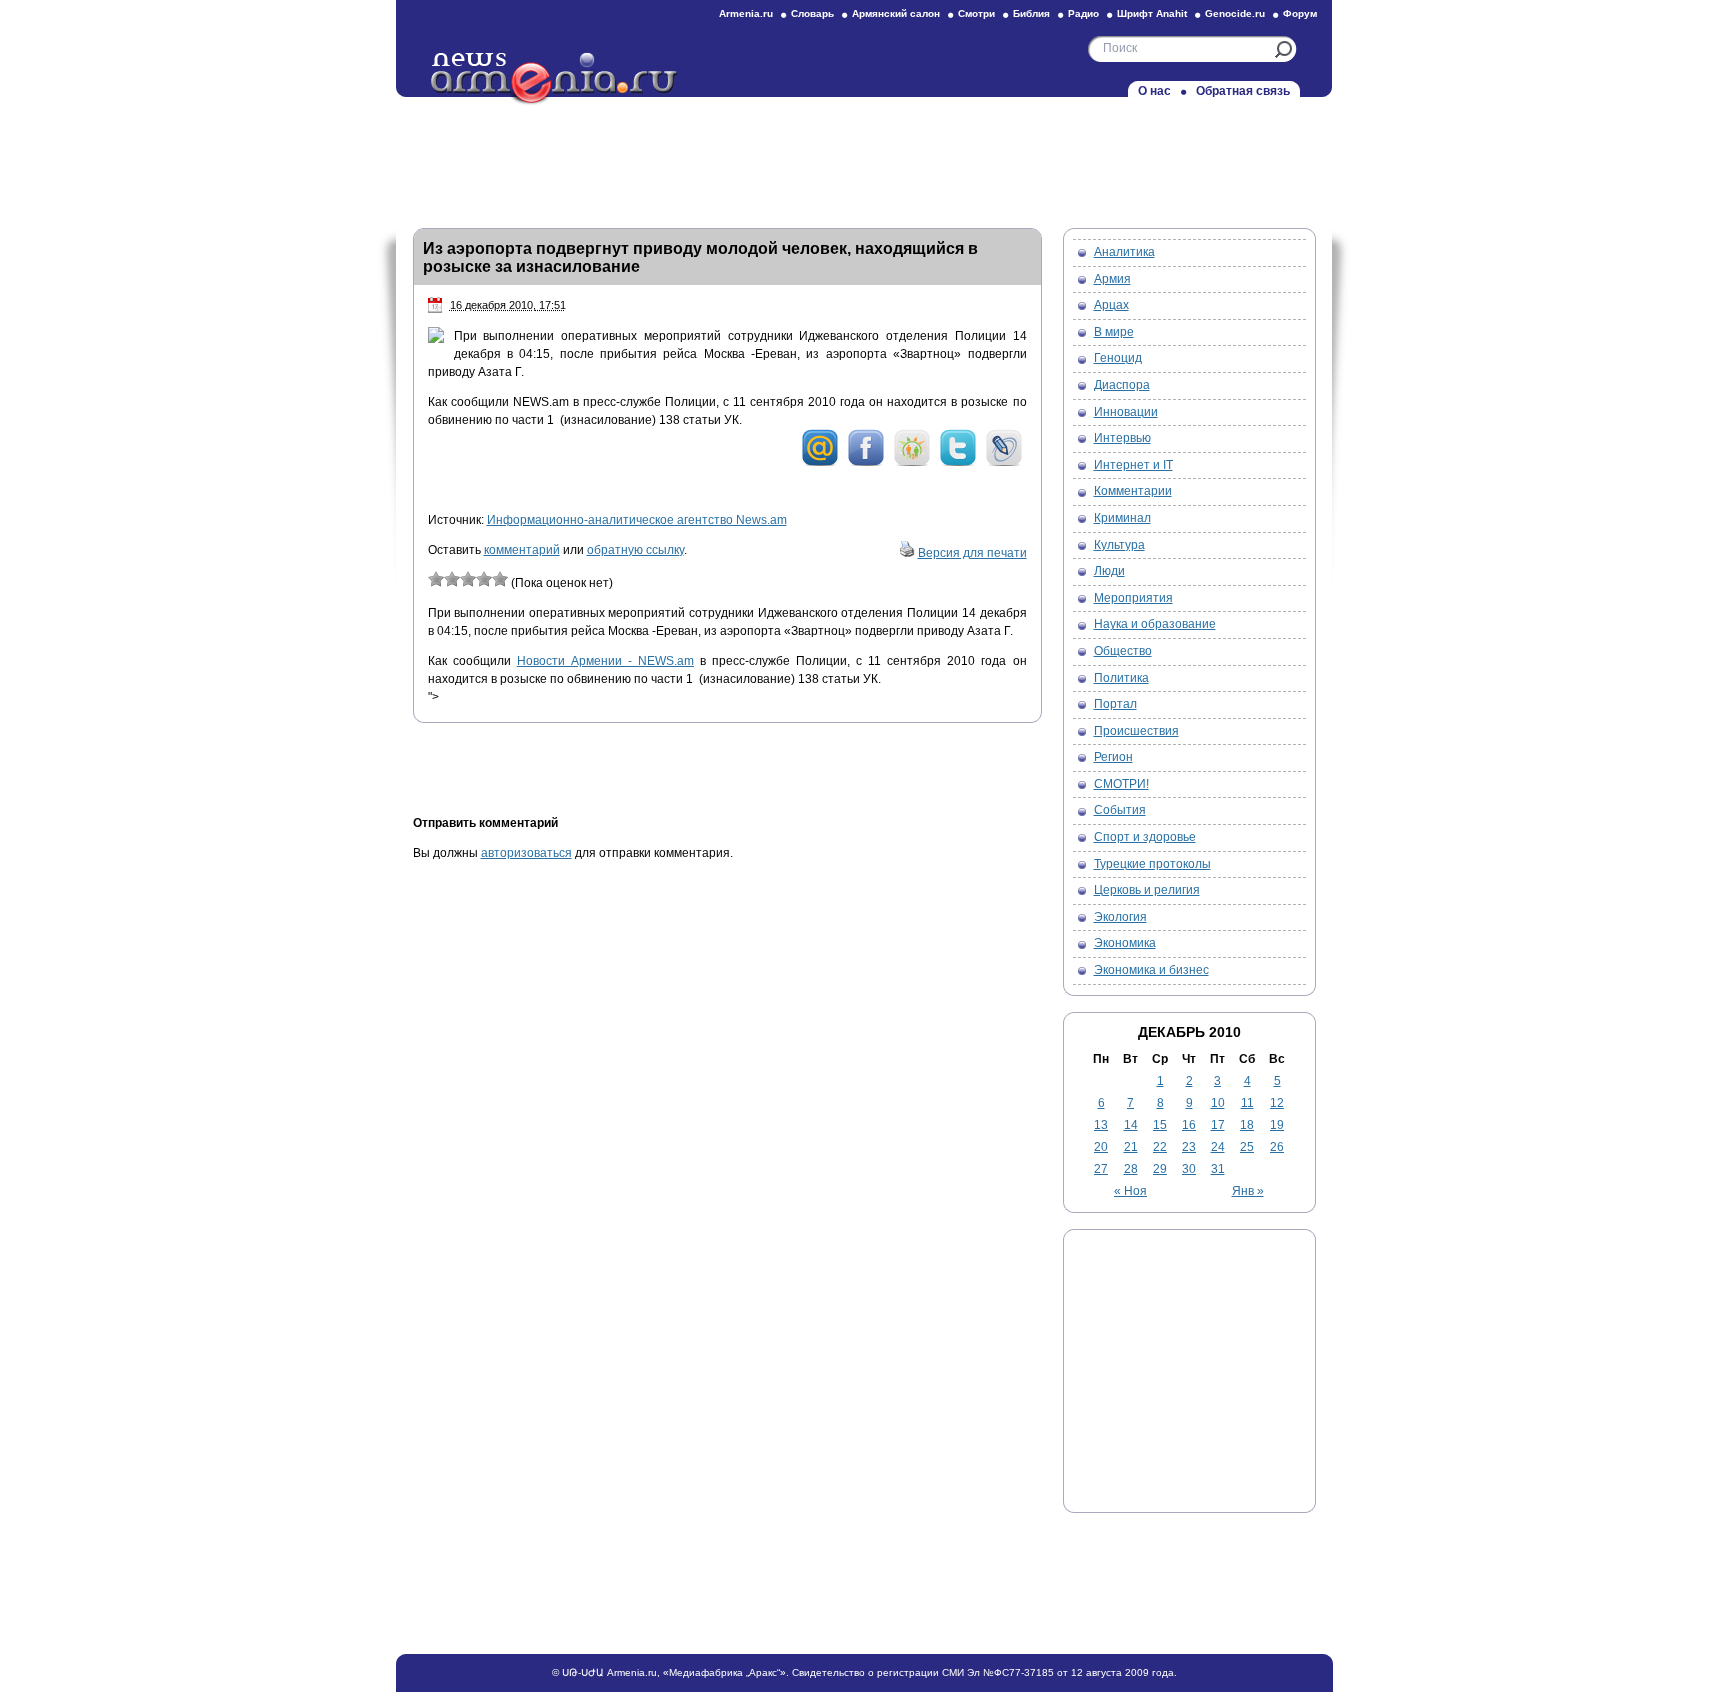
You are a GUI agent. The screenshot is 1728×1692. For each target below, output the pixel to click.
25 (1247, 1147)
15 (1160, 1125)
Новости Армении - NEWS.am (605, 661)
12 (1277, 1103)
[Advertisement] (864, 157)
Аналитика (1124, 252)
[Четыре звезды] (484, 579)
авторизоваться (526, 853)
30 (1189, 1169)
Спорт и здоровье (1145, 837)
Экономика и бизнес (1151, 970)
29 (1160, 1169)
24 (1218, 1147)
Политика (1121, 678)
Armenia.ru (746, 13)
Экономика (1125, 943)
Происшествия (1136, 731)
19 (1277, 1125)
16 (1189, 1125)
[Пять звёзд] (500, 579)
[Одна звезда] (436, 579)
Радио (1083, 13)
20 (1101, 1147)
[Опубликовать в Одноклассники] (912, 463)
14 (1131, 1125)
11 (1247, 1103)
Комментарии (1133, 491)
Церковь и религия (1147, 890)
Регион (1113, 757)
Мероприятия (1133, 598)
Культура (1119, 545)
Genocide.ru (1235, 13)
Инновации (1126, 412)
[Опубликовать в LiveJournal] (1004, 463)
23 (1189, 1147)
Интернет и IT (1133, 465)
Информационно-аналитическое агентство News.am (637, 520)
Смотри (976, 13)
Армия (1112, 279)
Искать (1283, 49)
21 (1131, 1147)
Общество (1123, 651)
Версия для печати (972, 553)
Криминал (1122, 518)
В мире (1114, 332)
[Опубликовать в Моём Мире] (820, 463)
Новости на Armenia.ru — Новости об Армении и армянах (555, 79)
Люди (1109, 571)
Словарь (812, 13)
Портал (1115, 704)
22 (1160, 1147)
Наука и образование (1155, 624)
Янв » (1248, 1191)
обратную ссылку (635, 550)
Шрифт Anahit (1152, 13)
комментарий (522, 550)
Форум (1300, 13)
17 (1218, 1125)
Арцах (1111, 305)
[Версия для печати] (907, 553)
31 (1218, 1169)
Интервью (1122, 438)
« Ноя (1130, 1191)
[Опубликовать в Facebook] (866, 463)
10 (1218, 1103)
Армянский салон (896, 13)
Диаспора (1122, 385)
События (1120, 810)
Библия (1031, 13)
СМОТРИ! (1121, 784)
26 (1277, 1147)
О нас (1154, 91)
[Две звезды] (452, 579)
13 (1101, 1125)
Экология (1120, 917)
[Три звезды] (468, 579)
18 (1247, 1125)
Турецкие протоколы (1152, 864)
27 (1101, 1169)
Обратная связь (1243, 91)
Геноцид (1118, 358)
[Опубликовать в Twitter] (958, 463)
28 (1131, 1169)
